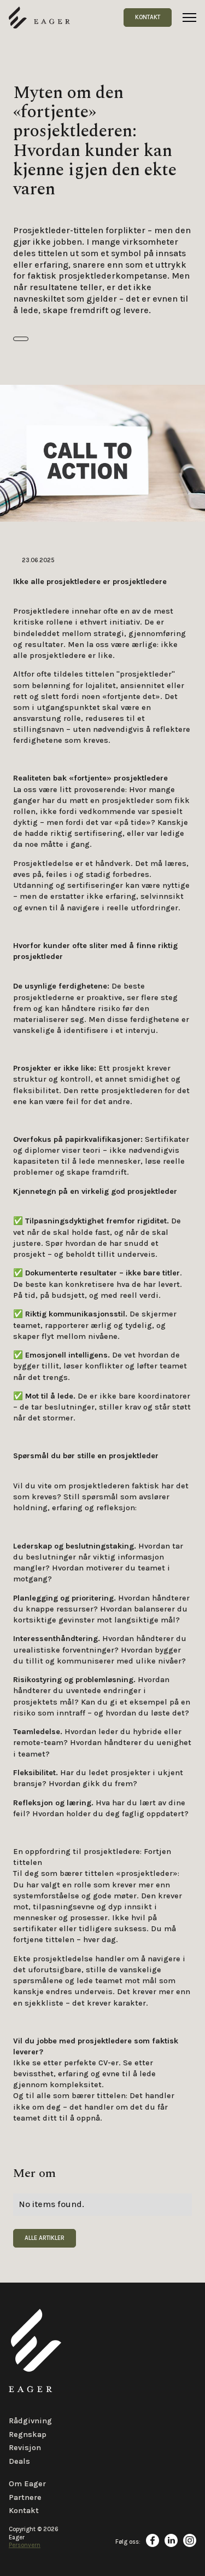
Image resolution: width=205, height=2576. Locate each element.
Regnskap (28, 2435)
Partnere (25, 2497)
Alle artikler (45, 2238)
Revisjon (25, 2448)
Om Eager (27, 2484)
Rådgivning (30, 2421)
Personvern (25, 2545)
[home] (39, 18)
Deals (19, 2461)
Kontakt (148, 17)
